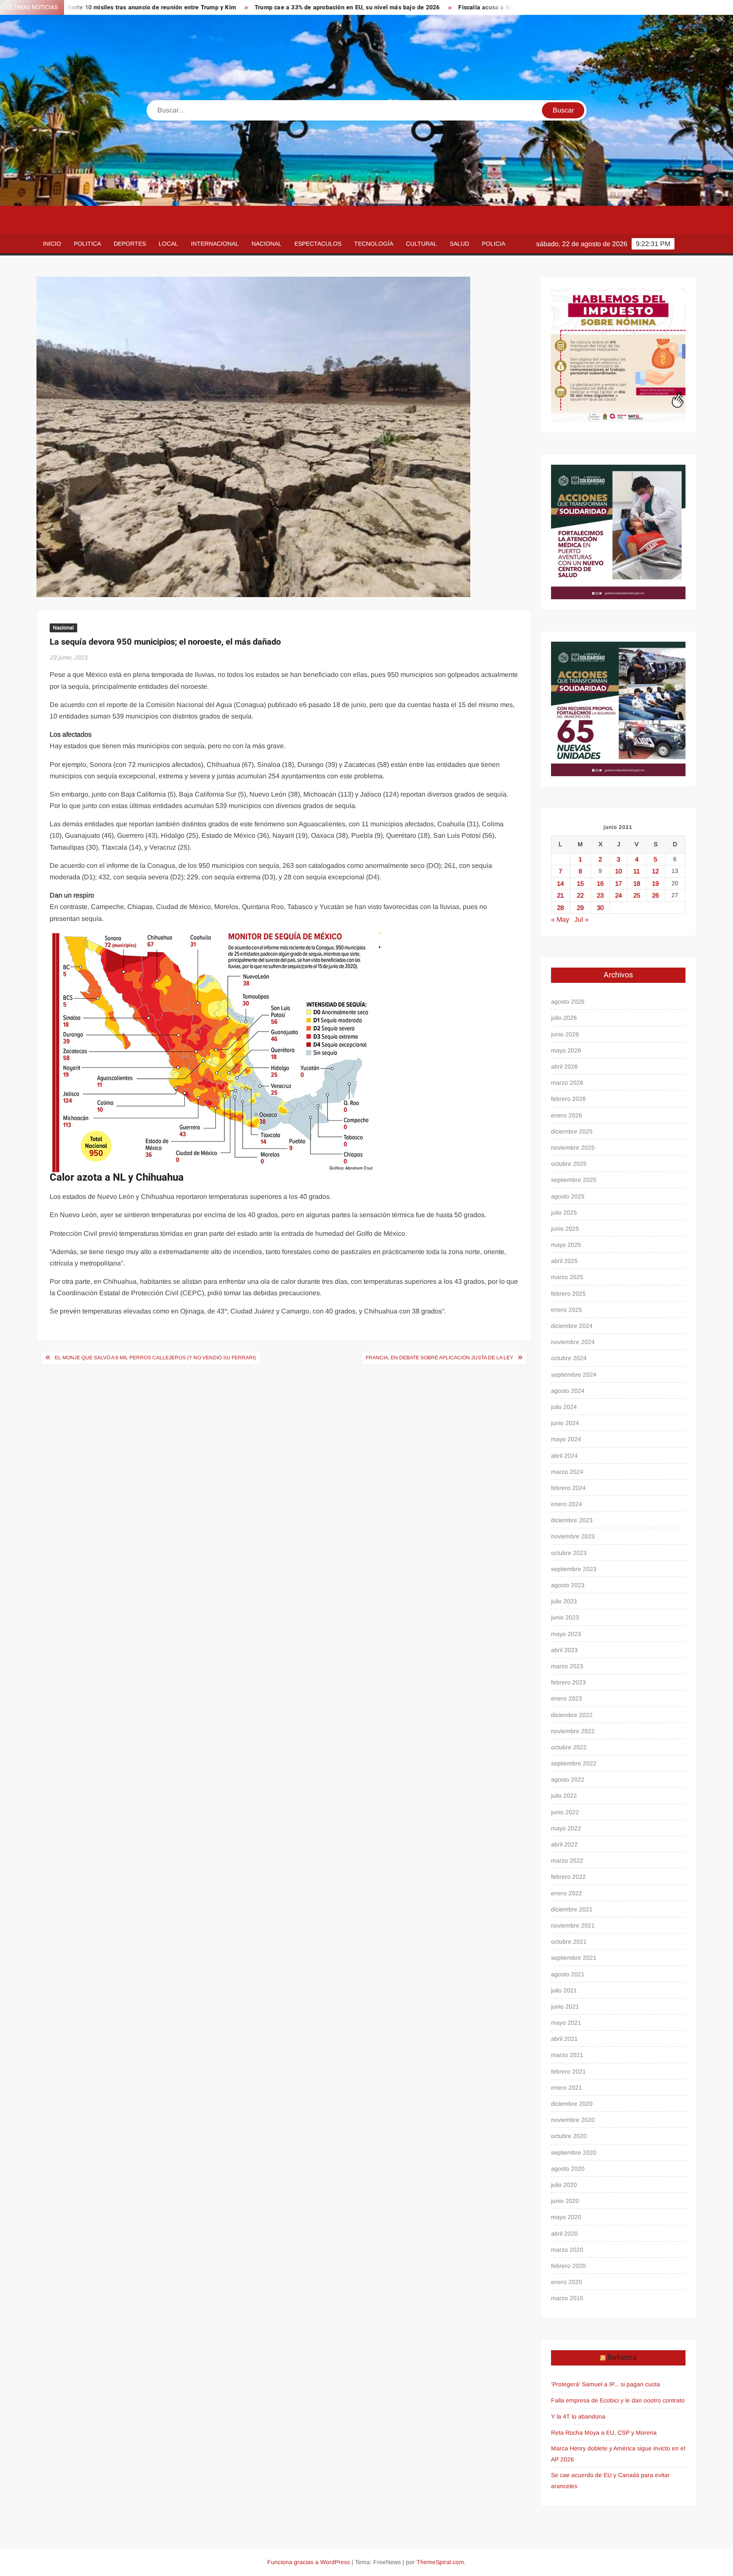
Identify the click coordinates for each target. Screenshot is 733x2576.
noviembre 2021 (573, 1925)
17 (618, 883)
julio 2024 (564, 1407)
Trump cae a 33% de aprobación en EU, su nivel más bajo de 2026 (234, 7)
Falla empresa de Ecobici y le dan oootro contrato (618, 2400)
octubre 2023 (569, 1553)
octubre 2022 (569, 1747)
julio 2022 (564, 1796)
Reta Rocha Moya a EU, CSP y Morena (604, 2433)
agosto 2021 (568, 1974)
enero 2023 (567, 1698)
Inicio (52, 244)
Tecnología (374, 244)
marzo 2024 (567, 1472)
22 (580, 895)
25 (637, 895)
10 (618, 871)
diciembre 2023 (572, 1520)
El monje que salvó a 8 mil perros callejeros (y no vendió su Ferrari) (155, 1358)
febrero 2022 (568, 1877)
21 (560, 895)
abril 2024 (564, 1456)
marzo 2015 (567, 2298)
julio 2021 (564, 1990)
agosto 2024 (568, 1391)
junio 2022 (565, 1812)
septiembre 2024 (574, 1375)
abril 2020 (564, 2234)
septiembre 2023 (574, 1569)
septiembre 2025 (574, 1180)
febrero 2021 (568, 2071)
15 (580, 883)
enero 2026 (567, 1115)
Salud (459, 244)
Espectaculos (318, 244)
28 (560, 908)
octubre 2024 (569, 1358)
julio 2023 (564, 1601)
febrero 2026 (568, 1099)
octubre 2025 (569, 1164)
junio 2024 (565, 1423)
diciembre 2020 (572, 2104)
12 (655, 871)
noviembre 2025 (573, 1148)
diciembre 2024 (572, 1326)
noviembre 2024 (573, 1342)
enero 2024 (567, 1504)
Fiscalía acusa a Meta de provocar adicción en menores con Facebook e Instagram (462, 7)
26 (655, 895)
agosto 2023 (568, 1585)
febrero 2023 (568, 1682)
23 (600, 895)
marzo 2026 (567, 1083)
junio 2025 (565, 1229)
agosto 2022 (568, 1779)
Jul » (582, 919)
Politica (87, 244)
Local (168, 244)
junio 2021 (565, 2006)
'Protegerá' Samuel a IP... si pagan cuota (606, 2384)
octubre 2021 (569, 1942)
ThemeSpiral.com (440, 2562)
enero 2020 (567, 2282)
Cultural (421, 244)
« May (560, 919)
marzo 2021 (567, 2055)
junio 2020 (565, 2201)
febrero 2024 (568, 1488)
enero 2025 (567, 1310)
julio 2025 (564, 1212)
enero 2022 (567, 1893)
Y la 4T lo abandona (578, 2416)
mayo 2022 (566, 1828)
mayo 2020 (566, 2217)
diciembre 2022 (572, 1715)
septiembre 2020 (574, 2152)
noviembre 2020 (573, 2120)
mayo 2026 (566, 1050)
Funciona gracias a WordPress (309, 2562)
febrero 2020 (568, 2266)
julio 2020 (564, 2185)
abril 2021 (564, 2039)
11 (636, 871)
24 (618, 895)
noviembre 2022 (573, 1731)
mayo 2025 (566, 1245)
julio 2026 (564, 1018)
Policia (494, 244)
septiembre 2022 (574, 1763)
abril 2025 (564, 1261)
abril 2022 (564, 1844)
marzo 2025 (567, 1277)
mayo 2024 (566, 1439)
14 (560, 883)
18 (637, 883)
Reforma (622, 2358)
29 (580, 908)
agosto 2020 (568, 2169)
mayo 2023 (566, 1634)
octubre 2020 (569, 2136)
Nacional (267, 244)
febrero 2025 (568, 1294)
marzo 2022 (567, 1860)
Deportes (130, 244)
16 (600, 883)
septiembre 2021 (574, 1958)
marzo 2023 (567, 1666)
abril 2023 (564, 1650)
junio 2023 (565, 1617)
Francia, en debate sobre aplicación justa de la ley (439, 1358)
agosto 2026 (568, 1002)
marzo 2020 (567, 2250)
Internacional (215, 244)
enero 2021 (567, 2088)
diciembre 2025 (572, 1131)
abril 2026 (564, 1066)
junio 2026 (565, 1034)
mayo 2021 (566, 2023)
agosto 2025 (568, 1196)
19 (655, 883)
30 (600, 908)
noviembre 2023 (573, 1536)
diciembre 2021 (572, 1909)
